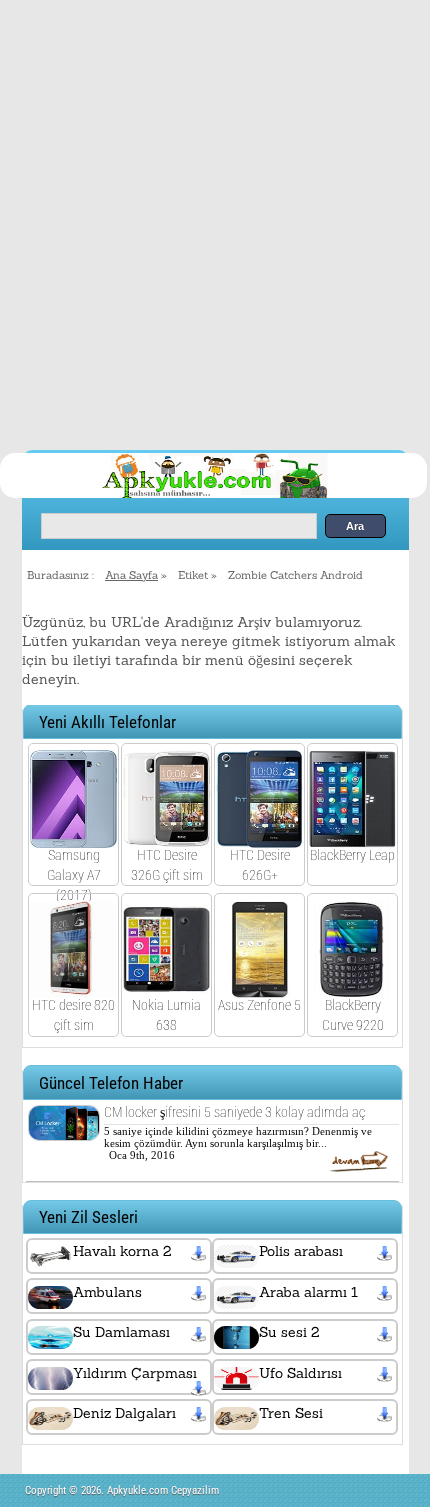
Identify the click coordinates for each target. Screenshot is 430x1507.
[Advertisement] (215, 225)
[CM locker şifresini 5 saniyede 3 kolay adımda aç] (64, 1127)
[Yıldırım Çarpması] (200, 1389)
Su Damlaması (121, 1332)
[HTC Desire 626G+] (259, 834)
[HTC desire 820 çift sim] (73, 985)
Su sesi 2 (289, 1332)
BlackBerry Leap (352, 855)
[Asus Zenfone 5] (259, 985)
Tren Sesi (291, 1413)
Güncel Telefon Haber (111, 1083)
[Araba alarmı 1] (386, 1294)
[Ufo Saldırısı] (386, 1375)
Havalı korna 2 (122, 1251)
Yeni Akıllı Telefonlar (107, 722)
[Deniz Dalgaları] (200, 1415)
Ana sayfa (131, 575)
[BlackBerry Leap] (352, 834)
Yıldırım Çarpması (135, 1373)
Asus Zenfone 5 (259, 1005)
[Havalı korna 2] (200, 1253)
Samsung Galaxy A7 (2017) (74, 875)
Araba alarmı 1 (308, 1292)
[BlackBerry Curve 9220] (352, 985)
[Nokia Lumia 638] (166, 985)
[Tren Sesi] (386, 1415)
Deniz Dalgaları (124, 1413)
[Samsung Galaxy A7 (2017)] (73, 834)
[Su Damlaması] (200, 1334)
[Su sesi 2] (386, 1334)
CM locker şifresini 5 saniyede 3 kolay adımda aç (234, 1112)
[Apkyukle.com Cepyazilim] (234, 494)
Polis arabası (301, 1251)
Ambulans (107, 1292)
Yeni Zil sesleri (88, 1217)
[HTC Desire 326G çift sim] (166, 834)
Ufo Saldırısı (300, 1373)
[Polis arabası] (386, 1253)
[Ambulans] (200, 1294)
